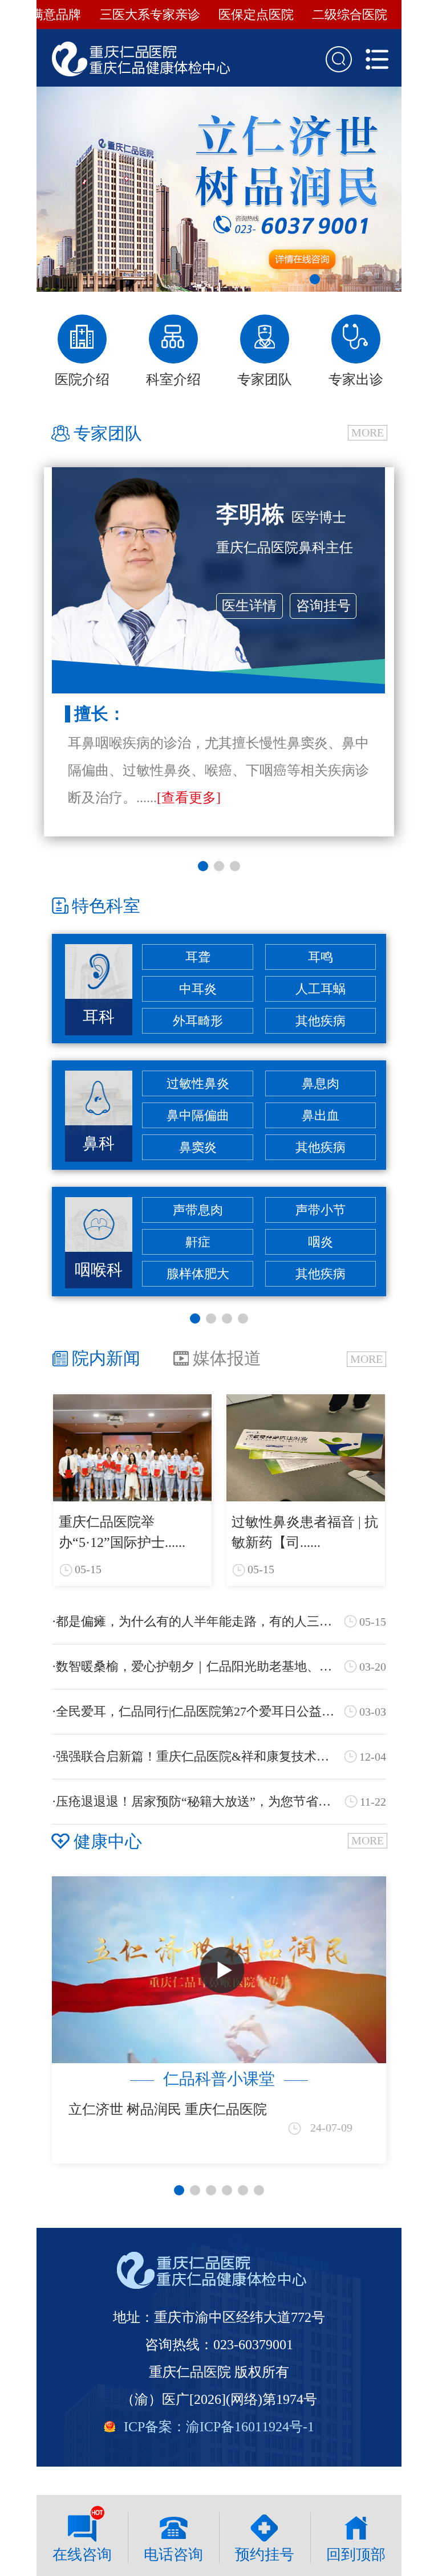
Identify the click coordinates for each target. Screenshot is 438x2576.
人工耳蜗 (321, 989)
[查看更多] (189, 798)
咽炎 (321, 1242)
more (368, 432)
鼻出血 (321, 1115)
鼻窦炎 (198, 1147)
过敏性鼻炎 (198, 1083)
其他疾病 (321, 1021)
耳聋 (198, 957)
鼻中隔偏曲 (198, 1115)
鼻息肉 (321, 1083)
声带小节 (321, 1210)
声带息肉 (198, 1210)
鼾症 (198, 1242)
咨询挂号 (323, 606)
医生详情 (249, 606)
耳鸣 (321, 957)
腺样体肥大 (198, 1274)
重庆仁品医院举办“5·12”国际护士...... (122, 1532)
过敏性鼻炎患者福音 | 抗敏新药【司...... (305, 1532)
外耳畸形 (198, 1021)
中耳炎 (198, 989)
